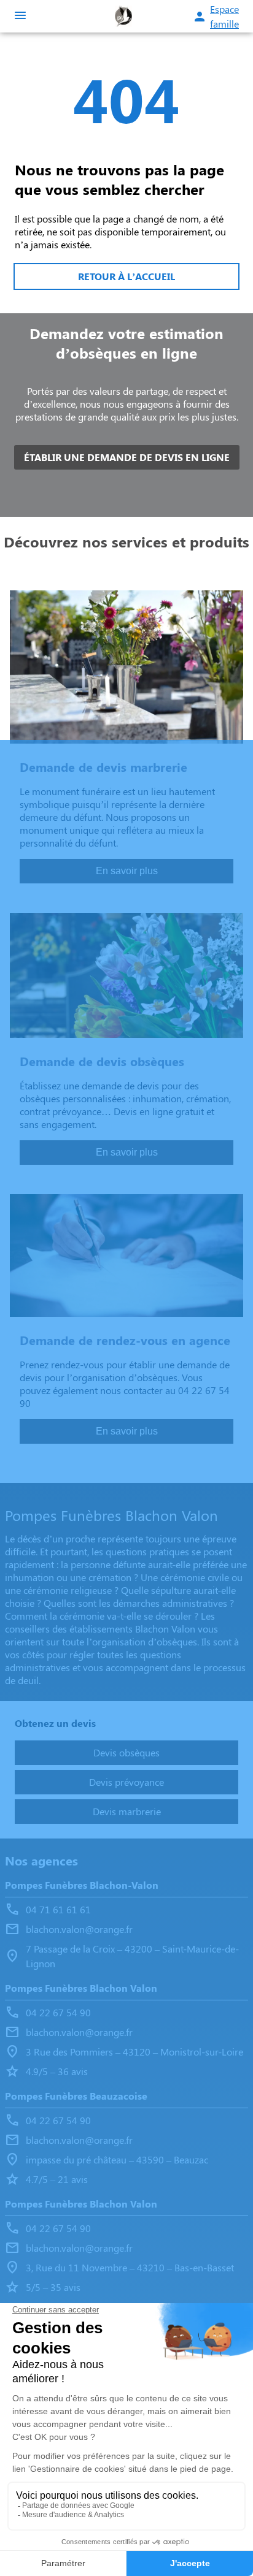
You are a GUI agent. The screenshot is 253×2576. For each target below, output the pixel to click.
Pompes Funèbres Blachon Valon (81, 1988)
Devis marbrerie (127, 1811)
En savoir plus (127, 871)
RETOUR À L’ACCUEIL (126, 276)
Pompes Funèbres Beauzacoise (76, 2096)
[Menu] (20, 16)
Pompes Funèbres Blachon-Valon (82, 1885)
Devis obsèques (126, 1752)
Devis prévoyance (126, 1782)
